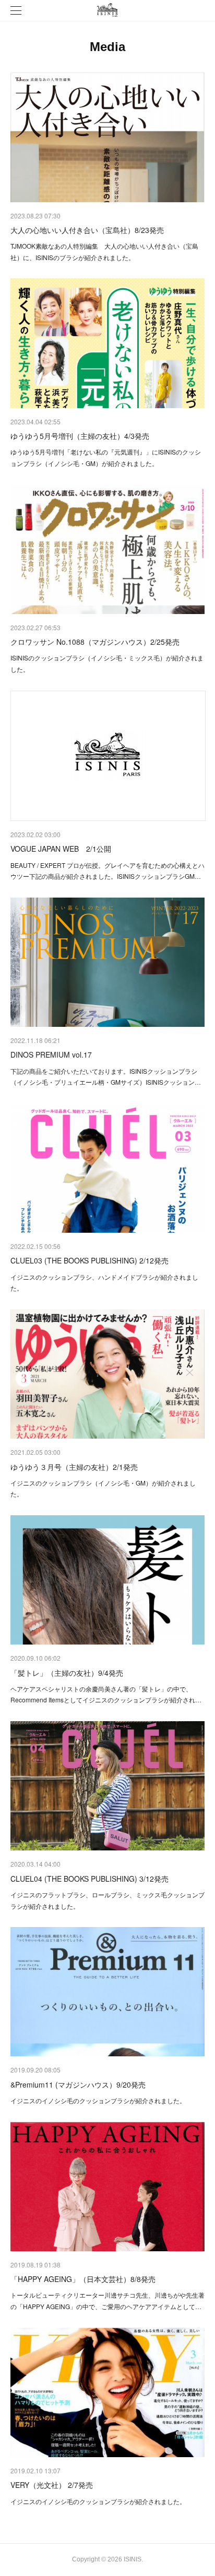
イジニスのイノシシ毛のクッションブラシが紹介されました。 (98, 2100)
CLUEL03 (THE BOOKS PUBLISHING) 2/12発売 (89, 1260)
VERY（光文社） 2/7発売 (52, 2485)
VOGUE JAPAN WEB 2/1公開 (61, 849)
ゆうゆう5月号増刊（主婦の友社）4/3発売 (80, 436)
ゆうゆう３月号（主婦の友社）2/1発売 (74, 1467)
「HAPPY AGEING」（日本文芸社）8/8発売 (83, 2279)
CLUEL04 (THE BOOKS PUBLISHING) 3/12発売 (89, 1879)
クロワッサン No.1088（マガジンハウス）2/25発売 (95, 642)
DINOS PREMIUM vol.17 (51, 1054)
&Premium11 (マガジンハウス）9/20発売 (78, 2084)
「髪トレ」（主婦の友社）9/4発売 (67, 1673)
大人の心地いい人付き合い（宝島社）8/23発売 (87, 230)
